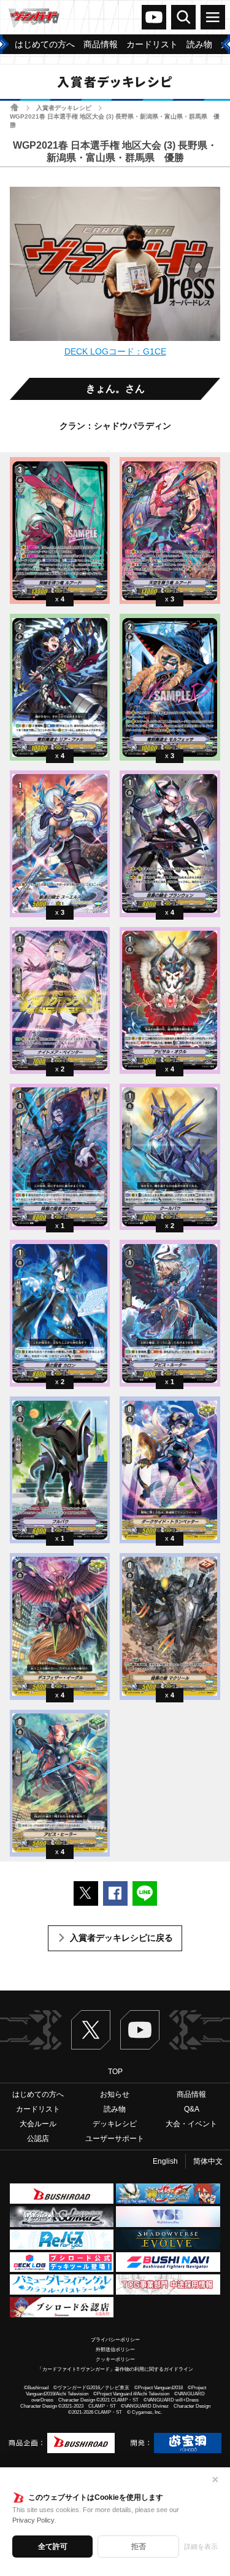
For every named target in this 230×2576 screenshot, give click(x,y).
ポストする (86, 1893)
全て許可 (53, 2547)
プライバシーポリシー (115, 2340)
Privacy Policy (33, 2520)
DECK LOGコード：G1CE (115, 351)
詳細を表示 (201, 2547)
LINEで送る (145, 1893)
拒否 (139, 2547)
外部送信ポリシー (115, 2350)
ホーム (14, 107)
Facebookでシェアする (115, 1893)
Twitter (91, 2030)
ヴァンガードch (154, 17)
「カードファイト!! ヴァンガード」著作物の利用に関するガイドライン (115, 2369)
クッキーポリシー (115, 2359)
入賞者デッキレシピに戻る (121, 1938)
